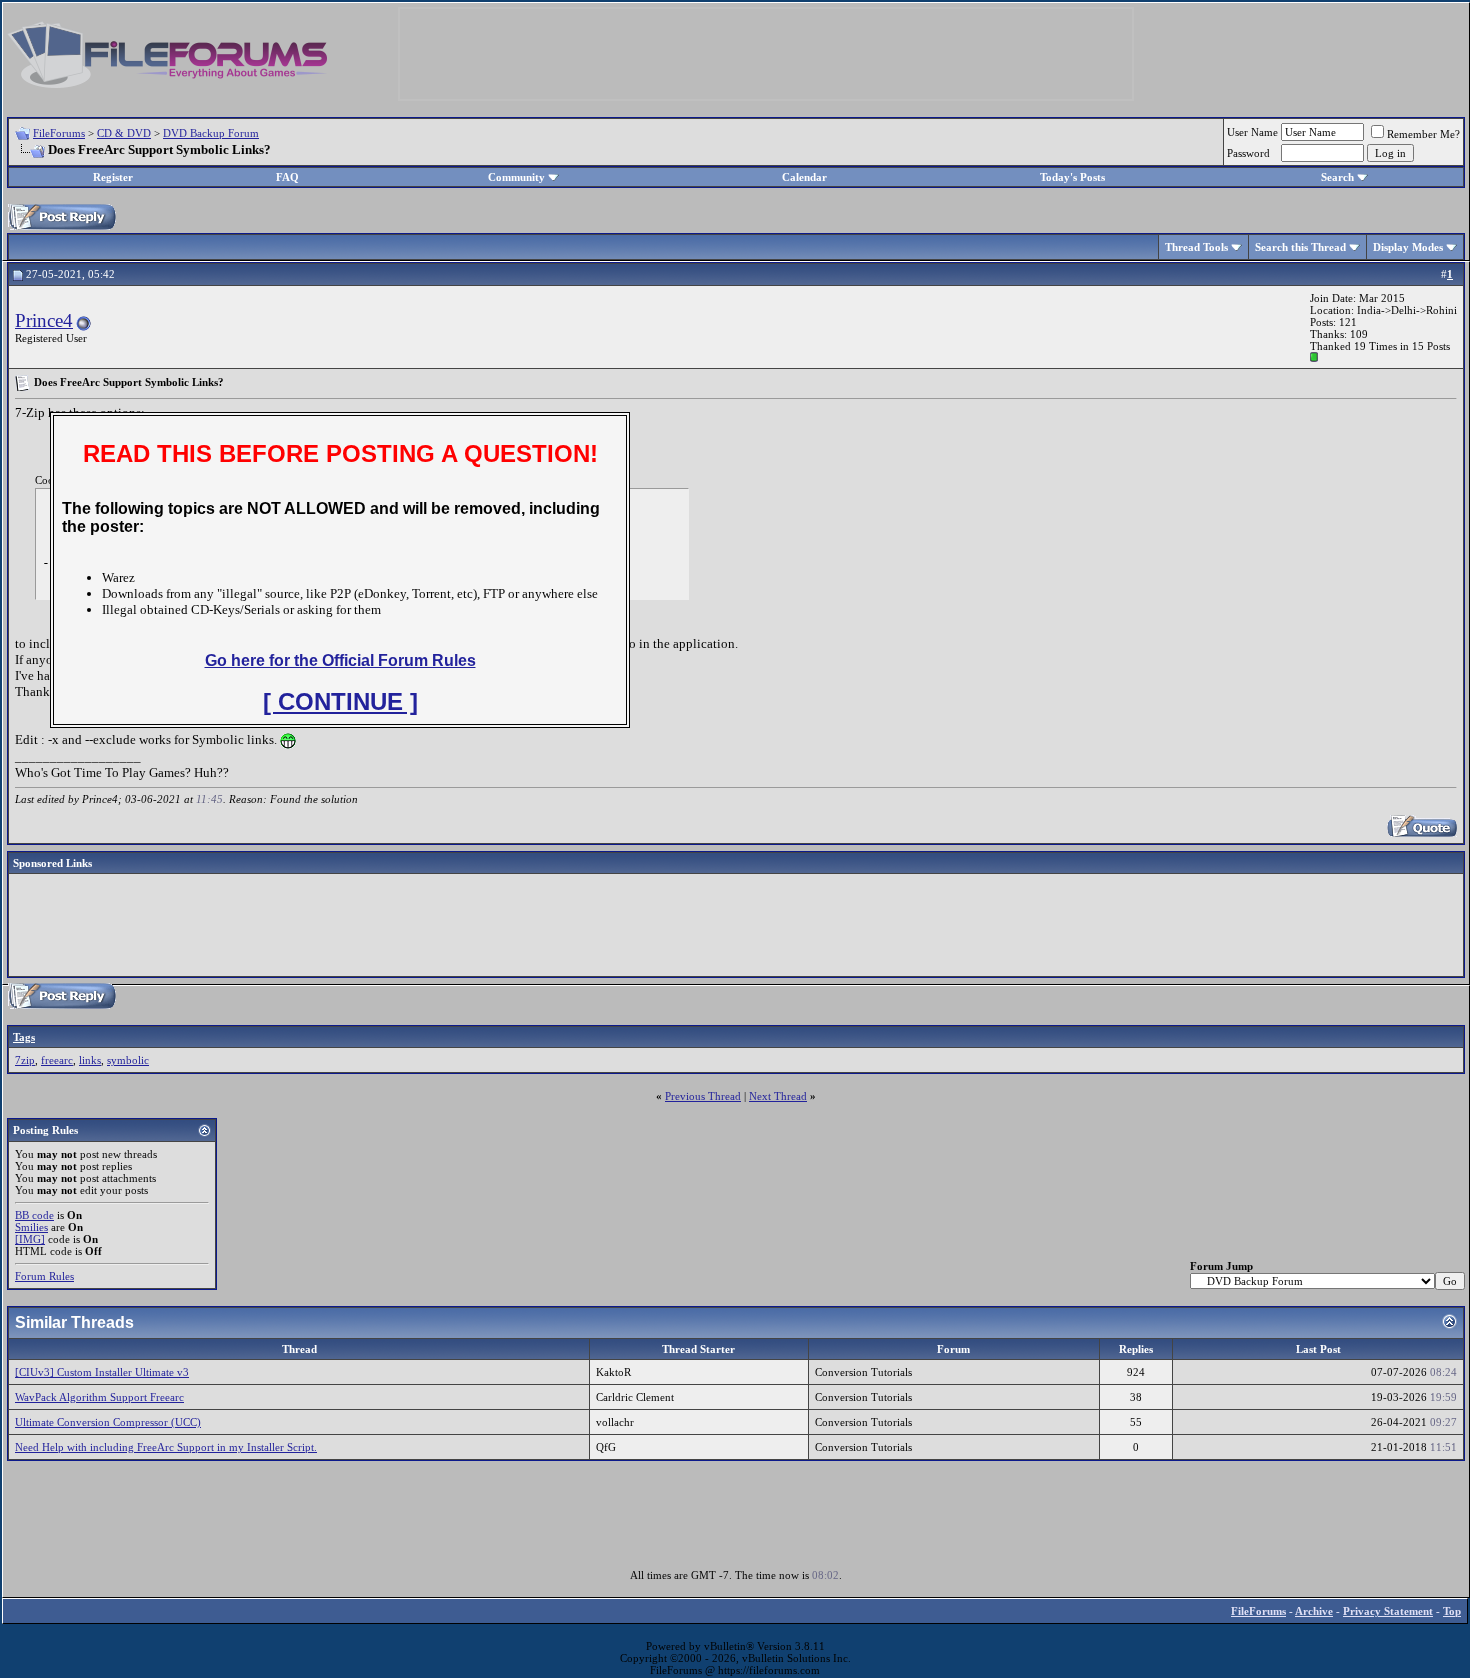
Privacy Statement (1388, 1611)
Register (113, 177)
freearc (57, 1060)
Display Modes (1408, 247)
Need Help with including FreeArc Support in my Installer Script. (166, 1447)
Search (1337, 177)
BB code (34, 1215)
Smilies (31, 1227)
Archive (1314, 1611)
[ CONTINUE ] (340, 701)
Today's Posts (1072, 177)
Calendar (804, 177)
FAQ (287, 177)
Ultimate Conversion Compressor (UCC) (108, 1422)
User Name (1252, 132)
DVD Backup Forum (211, 133)
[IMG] (30, 1239)
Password (1248, 153)
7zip (25, 1060)
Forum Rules (44, 1276)
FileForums (59, 133)
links (90, 1060)
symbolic (128, 1060)
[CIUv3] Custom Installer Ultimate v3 (102, 1372)
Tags (24, 1037)
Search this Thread (1300, 247)
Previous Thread (703, 1096)
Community (516, 177)
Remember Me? (1423, 134)
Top (1452, 1611)
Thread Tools (1196, 247)
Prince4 (44, 320)
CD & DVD (124, 133)
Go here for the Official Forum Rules (340, 660)
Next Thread (778, 1096)
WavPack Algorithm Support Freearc (99, 1397)
